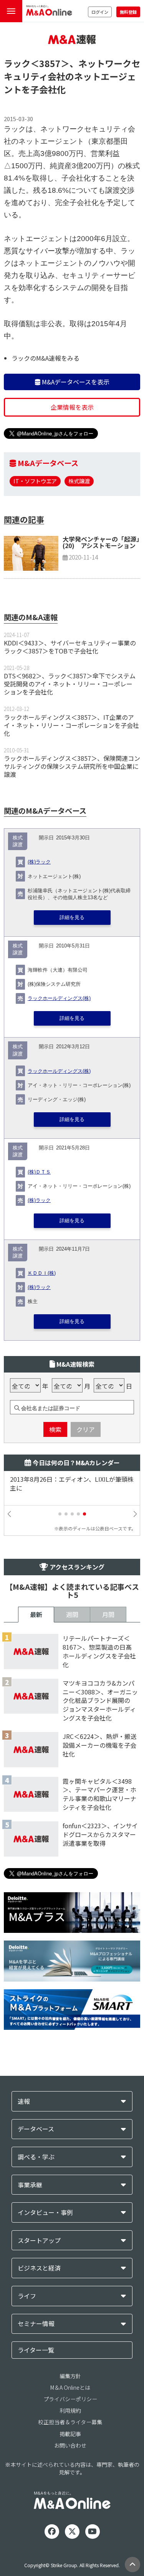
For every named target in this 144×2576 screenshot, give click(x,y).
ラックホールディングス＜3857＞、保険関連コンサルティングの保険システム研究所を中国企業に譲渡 (72, 766)
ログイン (100, 12)
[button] (60, 1514)
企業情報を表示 (72, 407)
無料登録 (128, 12)
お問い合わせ (70, 2445)
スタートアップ (39, 2240)
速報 (24, 2101)
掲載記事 (70, 2434)
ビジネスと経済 (39, 2268)
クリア (86, 1429)
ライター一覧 (36, 2350)
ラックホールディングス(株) (59, 998)
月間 (108, 1614)
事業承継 (30, 2185)
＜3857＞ (50, 63)
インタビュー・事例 (45, 2212)
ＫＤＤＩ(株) (42, 1273)
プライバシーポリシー (70, 2399)
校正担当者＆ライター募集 (70, 2422)
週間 (72, 1614)
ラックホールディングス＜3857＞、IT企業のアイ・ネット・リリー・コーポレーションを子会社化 (71, 725)
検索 (55, 1429)
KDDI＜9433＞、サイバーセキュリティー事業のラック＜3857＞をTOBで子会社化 (70, 647)
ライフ (27, 2296)
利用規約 (70, 2410)
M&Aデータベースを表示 (75, 382)
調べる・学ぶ (36, 2157)
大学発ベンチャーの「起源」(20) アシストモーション (101, 542)
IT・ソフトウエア (35, 481)
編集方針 (70, 2376)
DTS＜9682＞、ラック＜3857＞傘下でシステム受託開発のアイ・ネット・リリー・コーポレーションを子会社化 (70, 684)
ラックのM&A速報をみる (46, 358)
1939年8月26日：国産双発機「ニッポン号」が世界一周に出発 (71, 1484)
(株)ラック (39, 862)
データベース (36, 2129)
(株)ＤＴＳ (39, 1172)
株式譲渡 (79, 481)
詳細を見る (72, 918)
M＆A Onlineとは (70, 2387)
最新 (36, 1614)
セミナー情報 (36, 2324)
